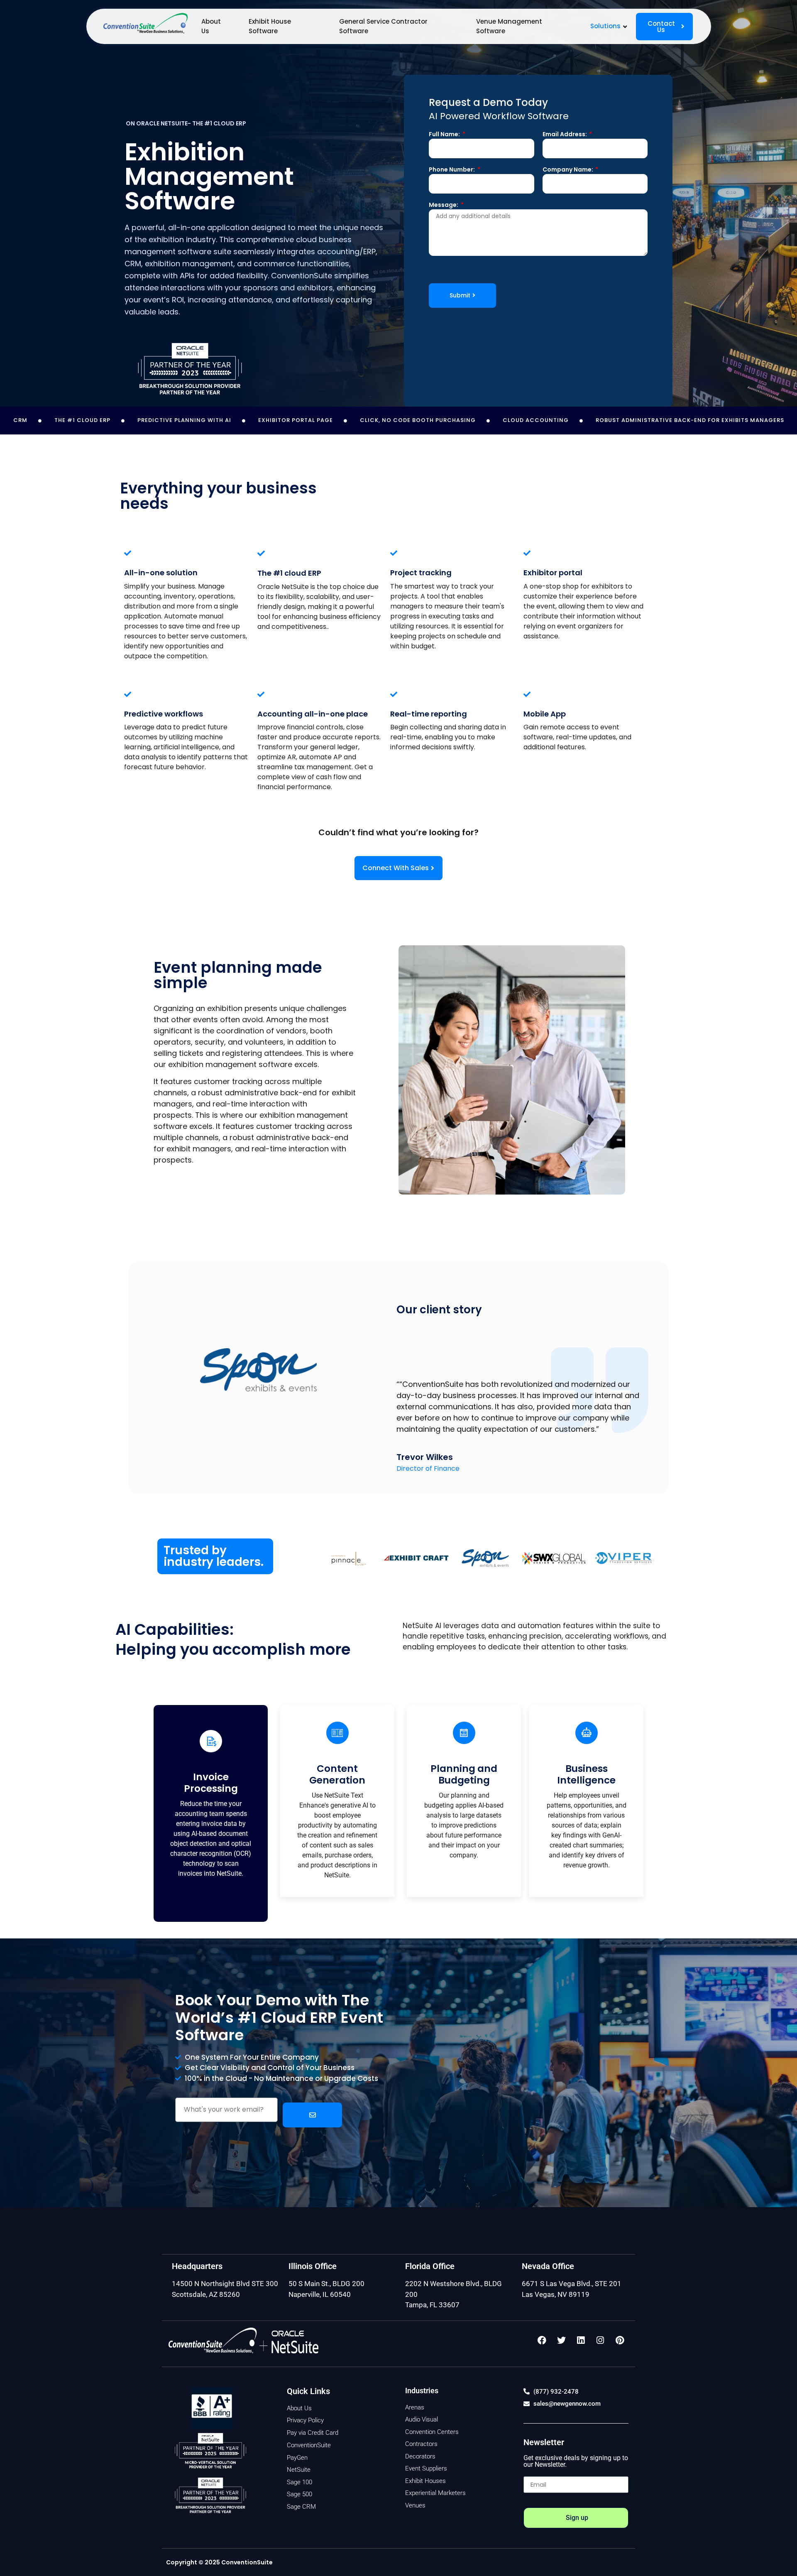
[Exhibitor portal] (527, 553)
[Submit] (312, 2115)
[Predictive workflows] (128, 694)
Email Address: (565, 135)
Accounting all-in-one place (313, 714)
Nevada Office (548, 2266)
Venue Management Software (509, 26)
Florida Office (430, 2266)
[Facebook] (542, 2340)
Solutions (605, 26)
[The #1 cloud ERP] (261, 553)
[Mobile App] (527, 694)
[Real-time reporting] (394, 694)
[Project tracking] (394, 553)
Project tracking (421, 573)
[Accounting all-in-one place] (261, 694)
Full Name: (445, 135)
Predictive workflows (164, 714)
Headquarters (197, 2266)
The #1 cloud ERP (289, 573)
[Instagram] (600, 2340)
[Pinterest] (620, 2340)
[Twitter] (561, 2340)
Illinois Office (313, 2266)
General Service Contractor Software (383, 26)
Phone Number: (452, 170)
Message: (444, 205)
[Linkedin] (581, 2340)
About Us (211, 26)
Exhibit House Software (270, 26)
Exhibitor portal (553, 573)
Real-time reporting (429, 714)
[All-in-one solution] (128, 553)
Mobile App (545, 714)
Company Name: (568, 170)
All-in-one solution (161, 573)
